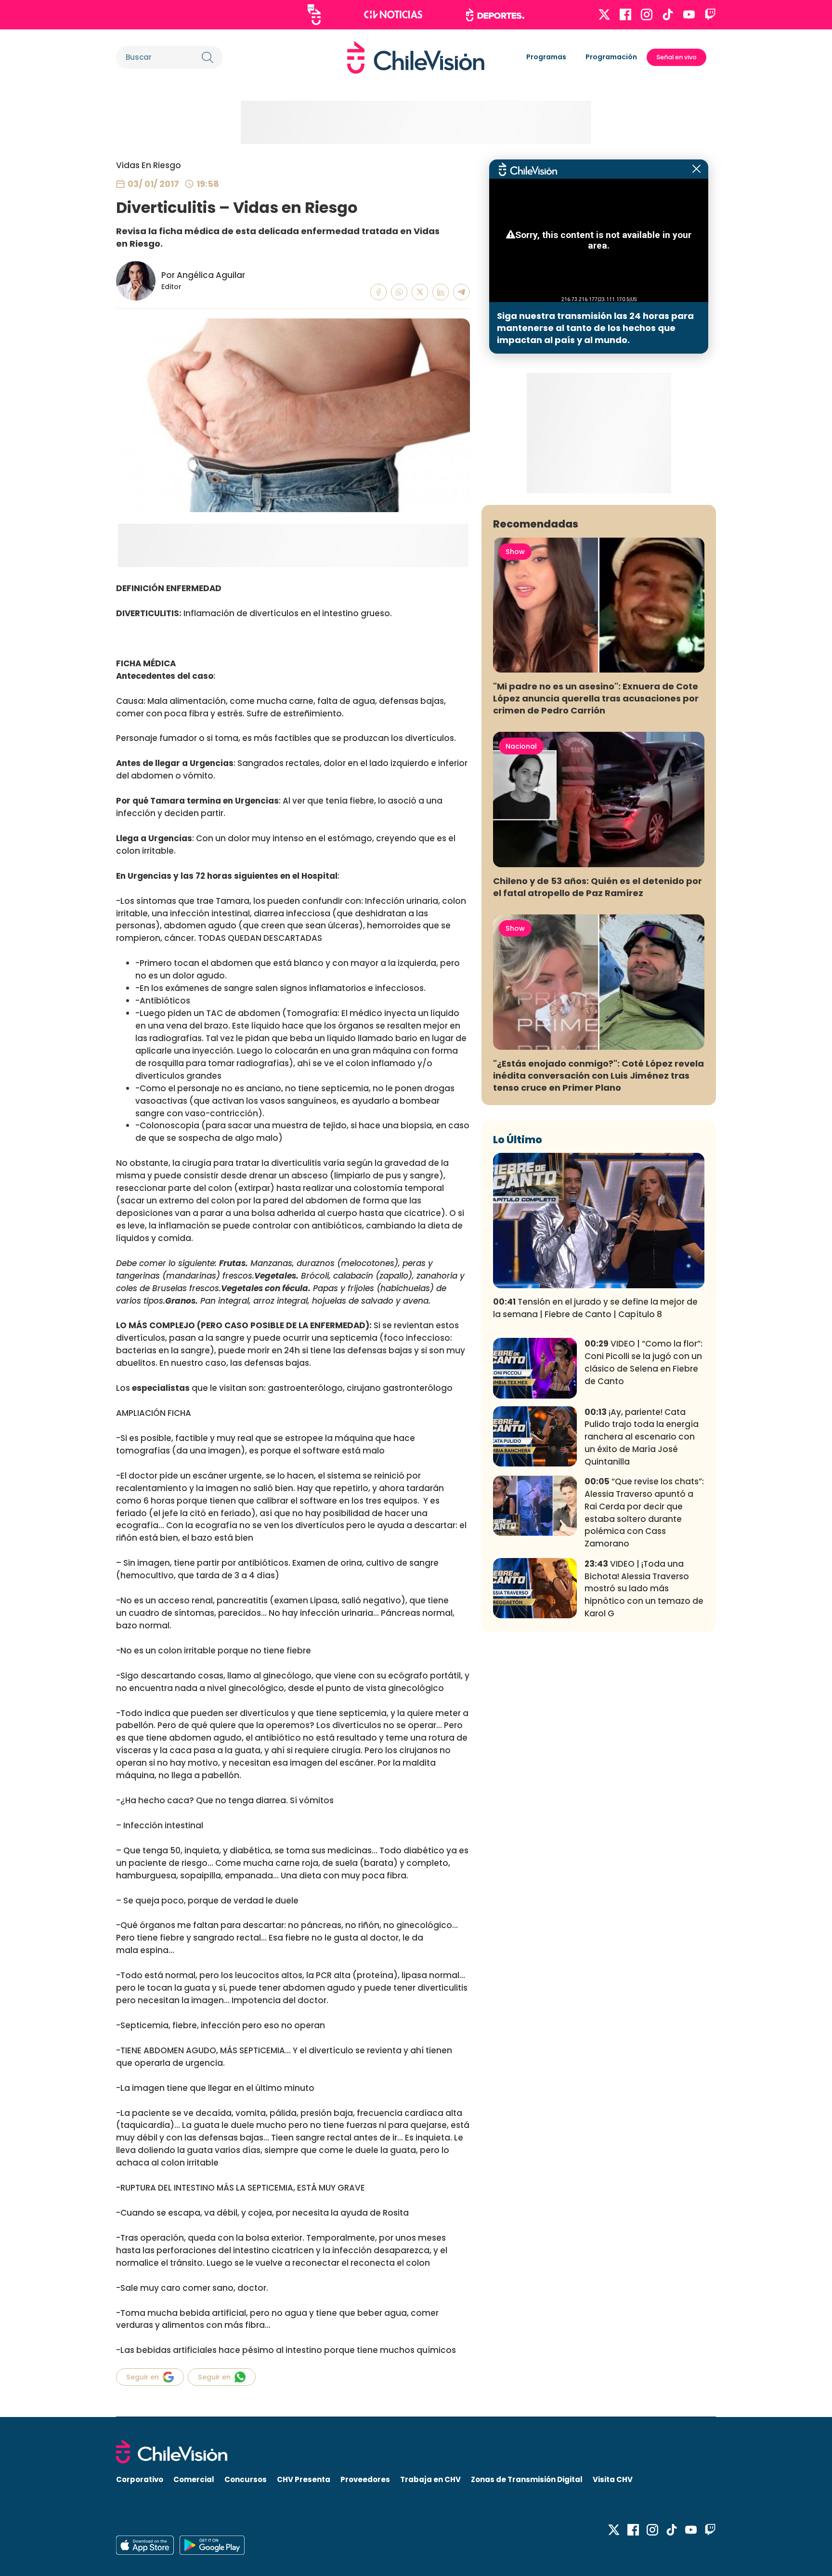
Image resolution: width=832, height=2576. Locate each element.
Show (515, 552)
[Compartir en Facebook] (379, 292)
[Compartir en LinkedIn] (441, 292)
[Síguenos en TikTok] (668, 14)
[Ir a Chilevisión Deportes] (495, 15)
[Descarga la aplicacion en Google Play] (145, 2545)
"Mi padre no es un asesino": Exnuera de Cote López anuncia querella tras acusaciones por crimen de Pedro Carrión (596, 698)
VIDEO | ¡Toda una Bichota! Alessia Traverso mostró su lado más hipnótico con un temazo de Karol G (644, 1589)
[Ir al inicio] (416, 57)
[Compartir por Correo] (461, 292)
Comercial (194, 2479)
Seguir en (143, 2377)
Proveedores (365, 2479)
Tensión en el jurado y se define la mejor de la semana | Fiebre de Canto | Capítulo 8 (595, 1308)
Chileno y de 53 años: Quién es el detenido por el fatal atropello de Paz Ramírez (598, 887)
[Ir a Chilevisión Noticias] (393, 14)
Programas (546, 57)
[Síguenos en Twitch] (710, 14)
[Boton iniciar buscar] (208, 57)
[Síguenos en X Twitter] (604, 14)
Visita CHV (613, 2479)
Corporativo (140, 2479)
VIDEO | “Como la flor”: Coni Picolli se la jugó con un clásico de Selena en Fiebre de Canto (643, 1362)
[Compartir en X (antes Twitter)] (420, 292)
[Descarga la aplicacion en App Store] (212, 2545)
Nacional (521, 746)
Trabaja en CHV (430, 2479)
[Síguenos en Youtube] (689, 14)
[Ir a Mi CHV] (314, 15)
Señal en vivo (676, 57)
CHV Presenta (304, 2479)
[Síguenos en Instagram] (647, 14)
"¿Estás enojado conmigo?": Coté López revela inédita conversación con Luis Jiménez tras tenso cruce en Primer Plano (598, 1076)
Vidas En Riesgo (149, 165)
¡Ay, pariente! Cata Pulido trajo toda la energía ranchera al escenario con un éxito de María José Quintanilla (642, 1437)
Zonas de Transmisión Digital (527, 2479)
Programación (611, 57)
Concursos (246, 2479)
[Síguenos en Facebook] (625, 14)
